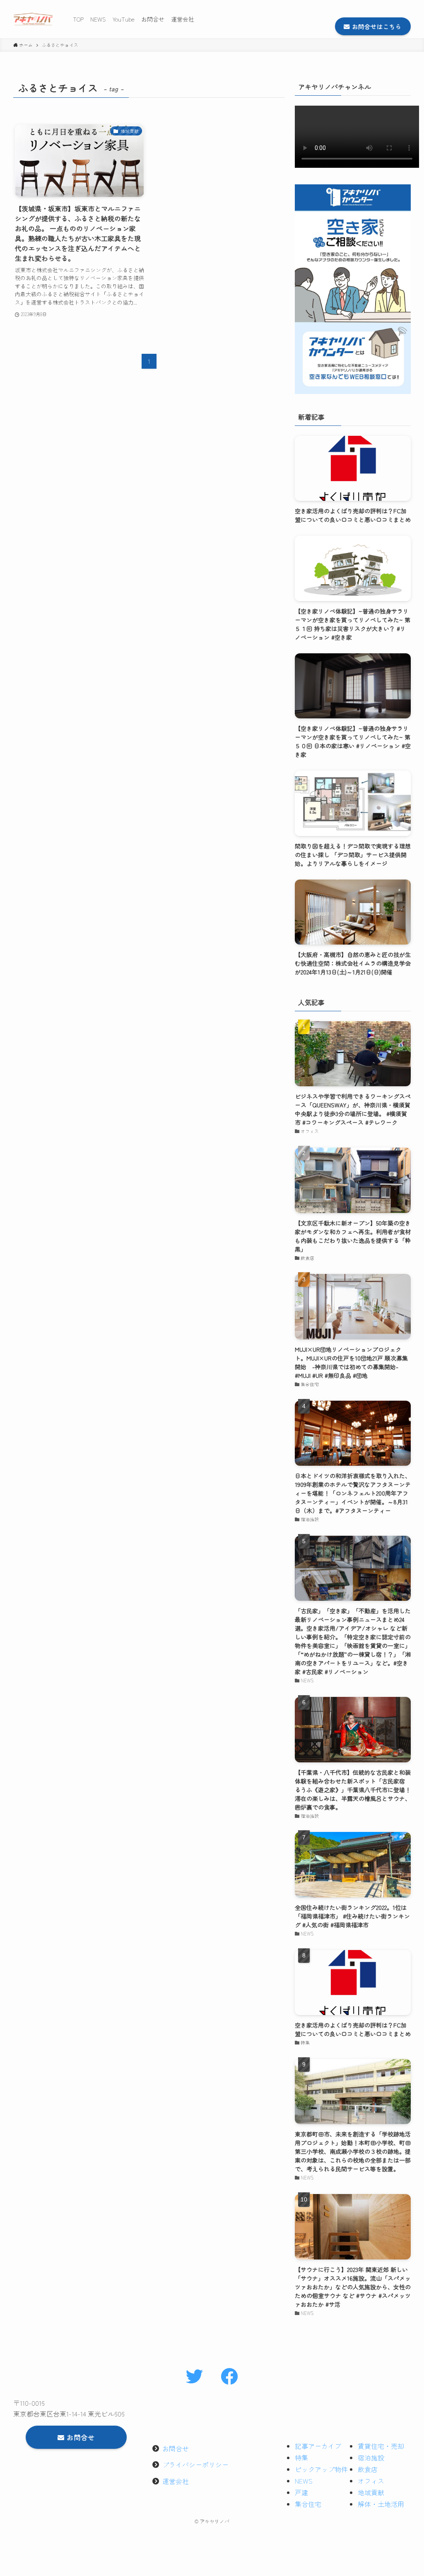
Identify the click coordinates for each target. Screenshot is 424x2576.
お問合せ (176, 2448)
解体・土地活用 (381, 2504)
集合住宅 (308, 2504)
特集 (301, 2458)
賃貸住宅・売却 (381, 2446)
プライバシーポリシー (195, 2465)
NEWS (304, 2481)
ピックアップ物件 (321, 2469)
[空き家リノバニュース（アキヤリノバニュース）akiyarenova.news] (33, 19)
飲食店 (368, 2469)
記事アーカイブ (318, 2446)
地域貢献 (371, 2492)
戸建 (301, 2492)
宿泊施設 (371, 2458)
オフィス (371, 2481)
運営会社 (176, 2481)
